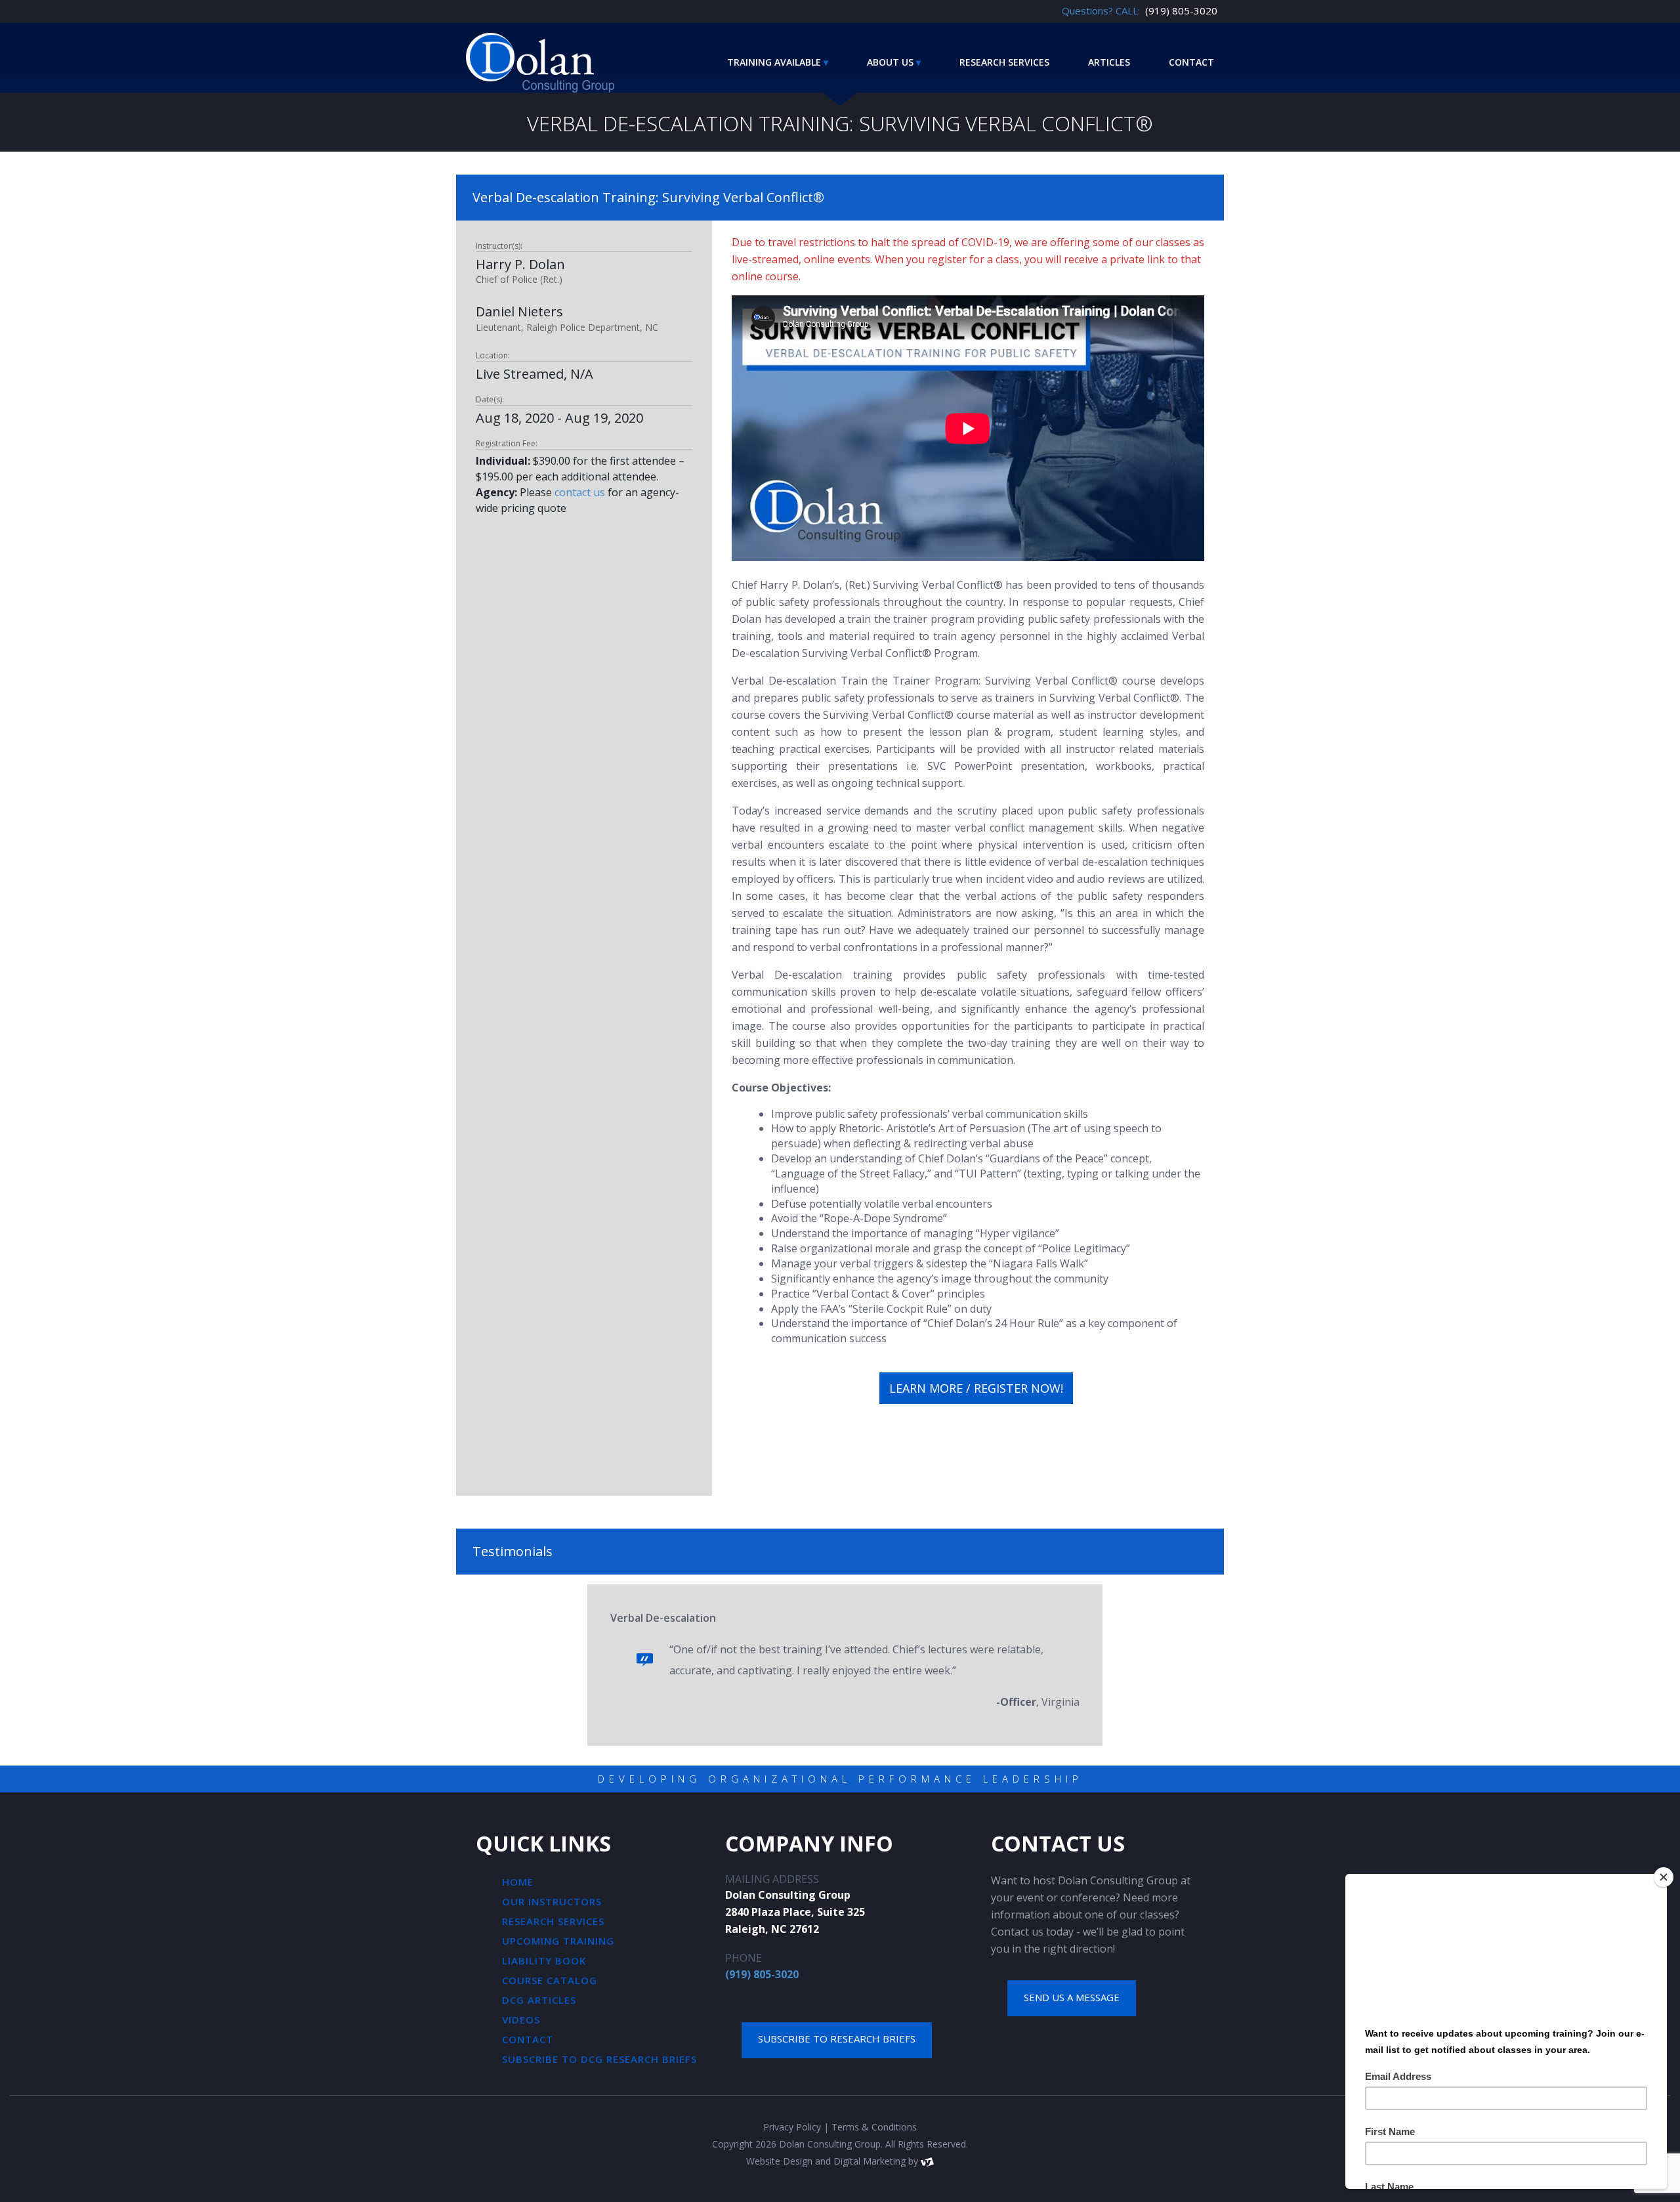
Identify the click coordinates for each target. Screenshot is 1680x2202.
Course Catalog (550, 1980)
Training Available (774, 62)
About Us (890, 62)
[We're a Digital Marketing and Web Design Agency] (927, 2161)
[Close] (1664, 1877)
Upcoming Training (558, 1941)
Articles (1109, 62)
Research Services (1004, 62)
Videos (521, 2020)
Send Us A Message (1072, 1997)
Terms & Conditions (874, 2127)
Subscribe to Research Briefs (837, 2039)
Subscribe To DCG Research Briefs (599, 2059)
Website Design (779, 2161)
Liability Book (544, 1960)
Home (518, 1882)
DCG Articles (539, 2000)
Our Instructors (552, 1901)
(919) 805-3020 (762, 1974)
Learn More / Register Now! (976, 1388)
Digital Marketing (870, 2161)
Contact (1191, 62)
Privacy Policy (792, 2127)
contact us (580, 492)
